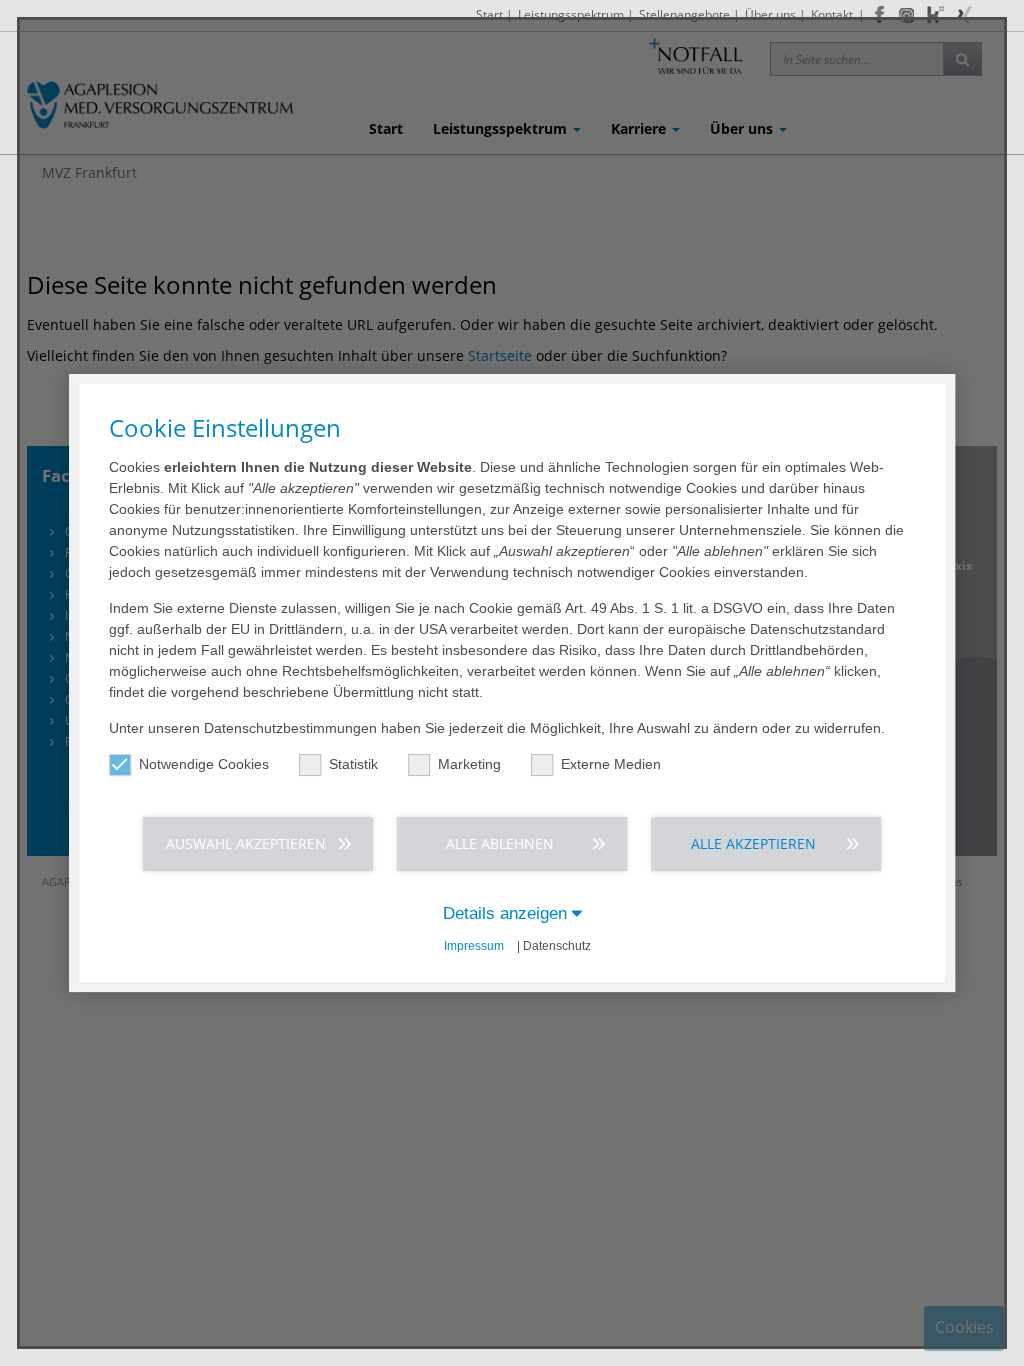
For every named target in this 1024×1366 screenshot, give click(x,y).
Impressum (474, 946)
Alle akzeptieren (753, 843)
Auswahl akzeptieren (246, 843)
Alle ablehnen (500, 843)
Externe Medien (611, 764)
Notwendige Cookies (204, 764)
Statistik (353, 764)
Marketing (469, 764)
